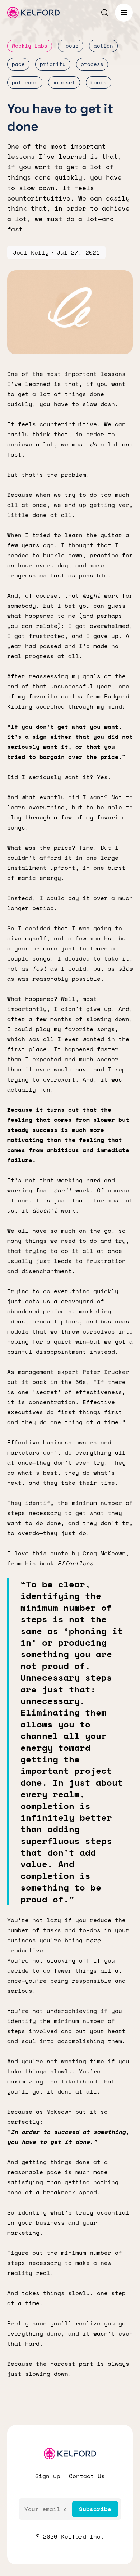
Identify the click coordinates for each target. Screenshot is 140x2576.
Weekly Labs (30, 46)
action (103, 46)
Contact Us (87, 2476)
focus (71, 46)
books (99, 82)
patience (25, 82)
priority (53, 64)
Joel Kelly (31, 252)
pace (18, 64)
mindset (64, 82)
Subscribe (95, 2509)
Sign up (48, 2476)
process (92, 64)
